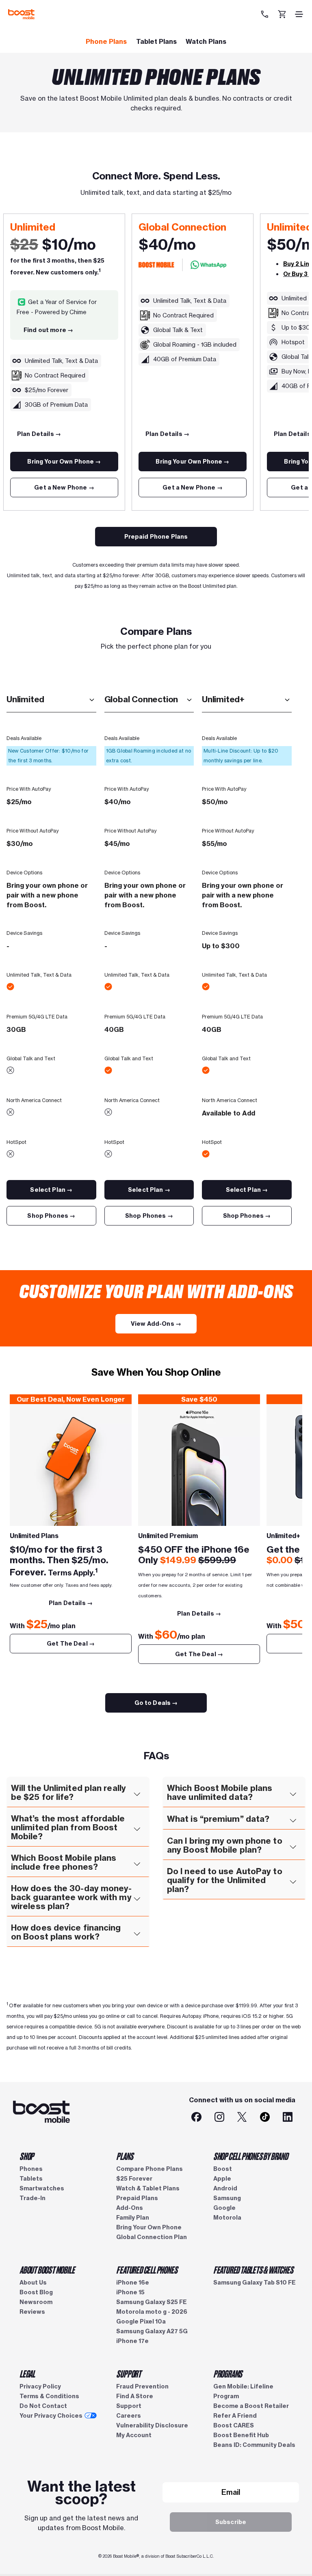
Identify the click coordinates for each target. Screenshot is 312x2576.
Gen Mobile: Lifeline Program (243, 2391)
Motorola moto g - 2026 (152, 2312)
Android (225, 2188)
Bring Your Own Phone (149, 2227)
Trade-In (32, 2198)
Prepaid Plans (137, 2198)
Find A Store (135, 2396)
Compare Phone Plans (149, 2169)
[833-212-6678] (265, 14)
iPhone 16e (133, 2283)
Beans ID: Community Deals (254, 2445)
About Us (33, 2283)
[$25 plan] (71, 1465)
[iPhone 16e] (199, 1465)
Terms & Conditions (49, 2396)
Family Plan (133, 2218)
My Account (134, 2435)
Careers (129, 2416)
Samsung (227, 2198)
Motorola (227, 2218)
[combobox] (51, 700)
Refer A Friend (235, 2416)
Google (224, 2208)
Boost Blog (36, 2292)
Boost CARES (234, 2425)
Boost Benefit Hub (241, 2435)
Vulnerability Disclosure (152, 2425)
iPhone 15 (130, 2292)
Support (129, 2406)
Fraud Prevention (142, 2386)
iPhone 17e (132, 2341)
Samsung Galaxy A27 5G (152, 2331)
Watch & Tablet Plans (148, 2188)
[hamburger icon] (299, 14)
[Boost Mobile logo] (21, 14)
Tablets (31, 2179)
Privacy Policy (40, 2386)
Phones (31, 2169)
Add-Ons (130, 2208)
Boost (223, 2169)
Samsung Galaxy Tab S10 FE (255, 2283)
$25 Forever (134, 2179)
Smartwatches (42, 2188)
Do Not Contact (43, 2406)
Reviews (32, 2312)
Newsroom (36, 2302)
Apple (222, 2179)
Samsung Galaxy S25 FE (152, 2302)
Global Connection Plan (152, 2237)
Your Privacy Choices (51, 2416)
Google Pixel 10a (141, 2321)
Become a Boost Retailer (251, 2406)
